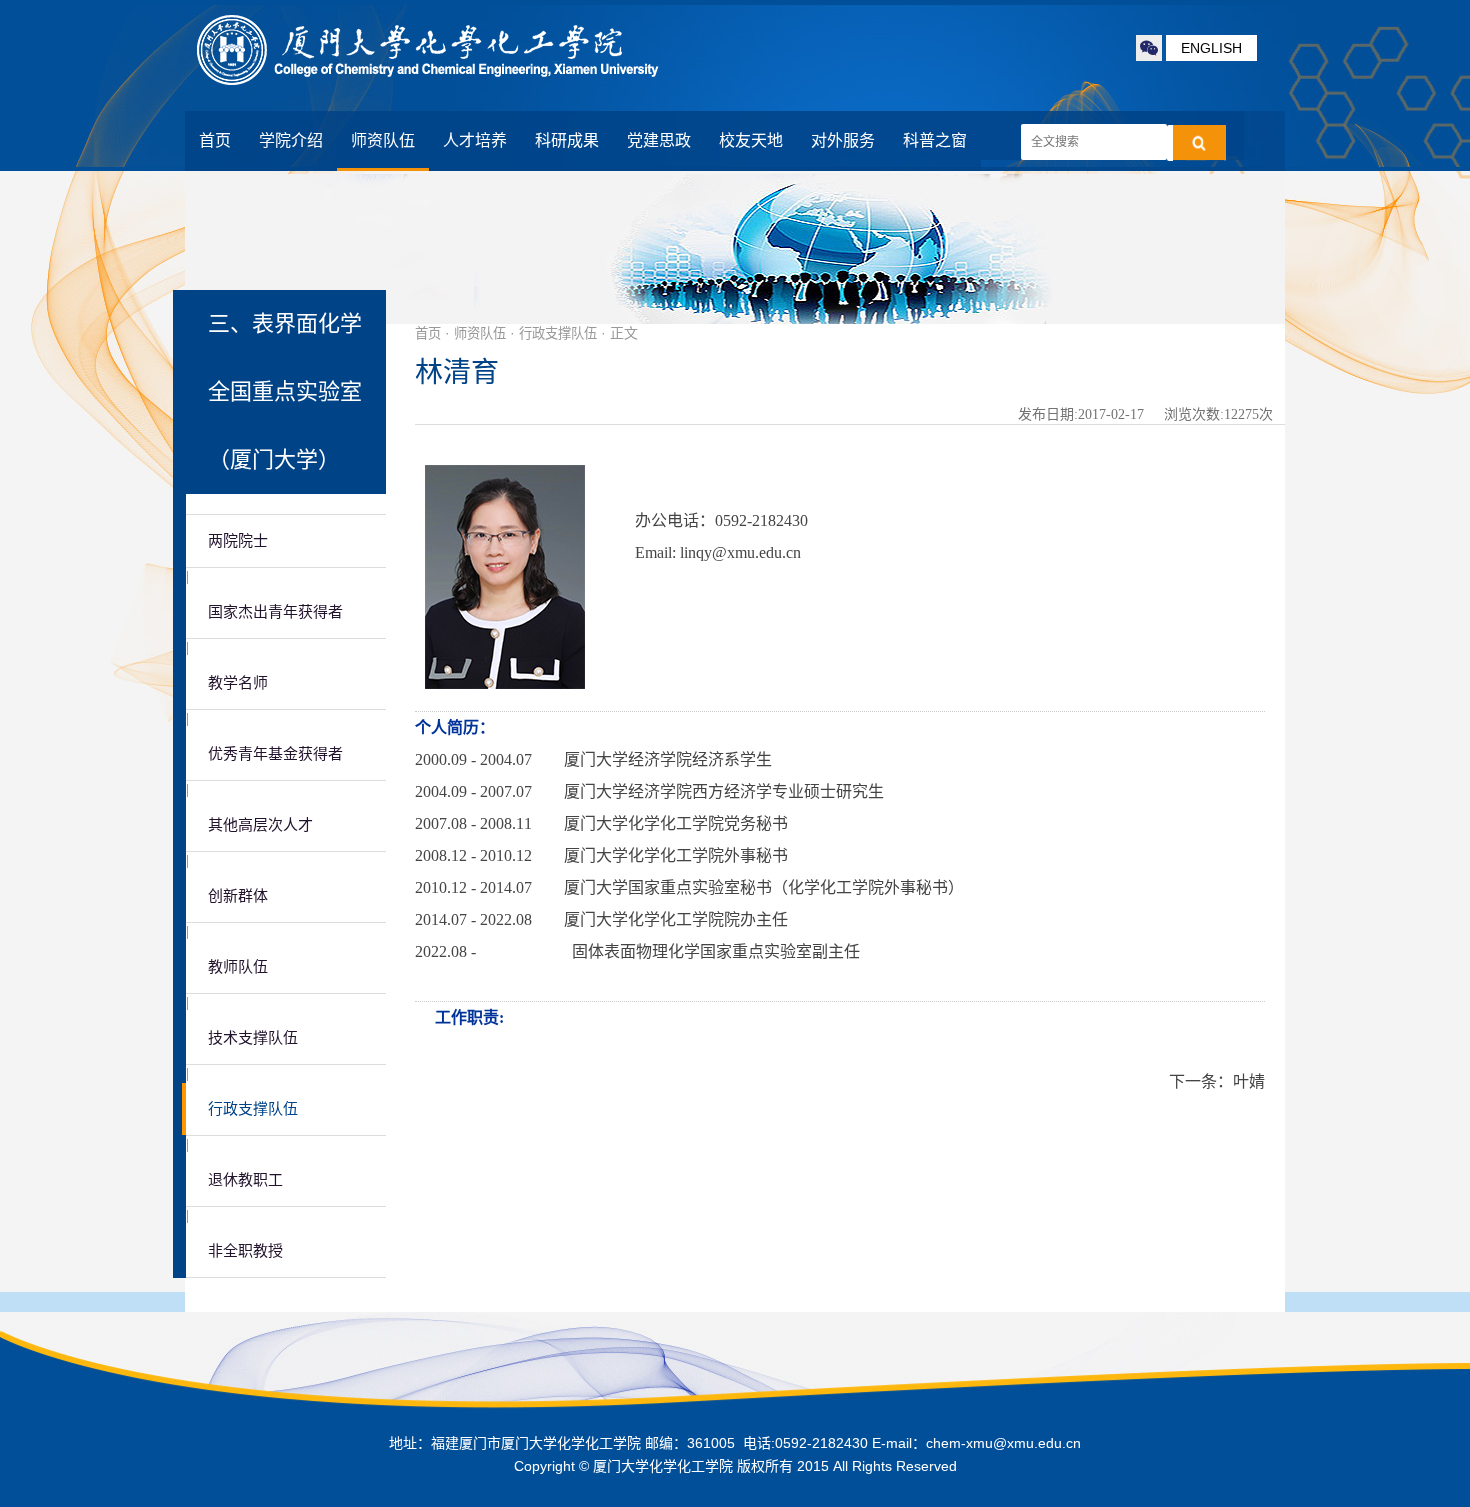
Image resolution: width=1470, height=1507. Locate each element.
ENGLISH (1211, 48)
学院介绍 (291, 140)
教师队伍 (238, 967)
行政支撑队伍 (253, 1109)
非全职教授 (245, 1251)
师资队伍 (383, 140)
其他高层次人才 (260, 825)
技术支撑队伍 (253, 1038)
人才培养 (475, 140)
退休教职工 (245, 1180)
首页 (215, 140)
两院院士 (238, 541)
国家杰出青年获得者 (275, 612)
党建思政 (659, 140)
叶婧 (1249, 1081)
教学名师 (238, 683)
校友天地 (751, 140)
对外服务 (843, 140)
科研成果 (567, 140)
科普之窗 (935, 140)
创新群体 (238, 896)
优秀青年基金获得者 (275, 754)
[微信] (1149, 48)
